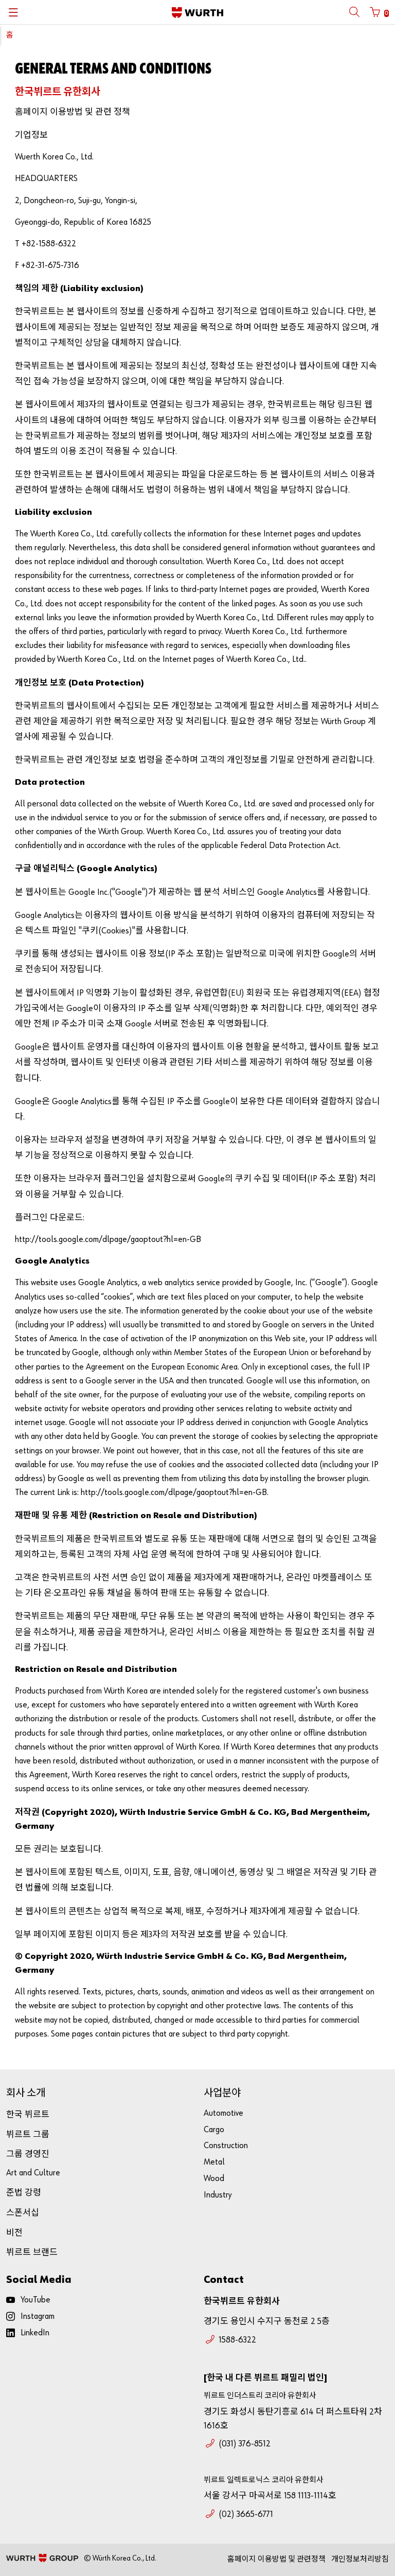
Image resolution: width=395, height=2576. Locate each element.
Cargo (214, 2130)
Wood (214, 2179)
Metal (214, 2162)
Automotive (223, 2113)
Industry (218, 2195)
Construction (226, 2146)
